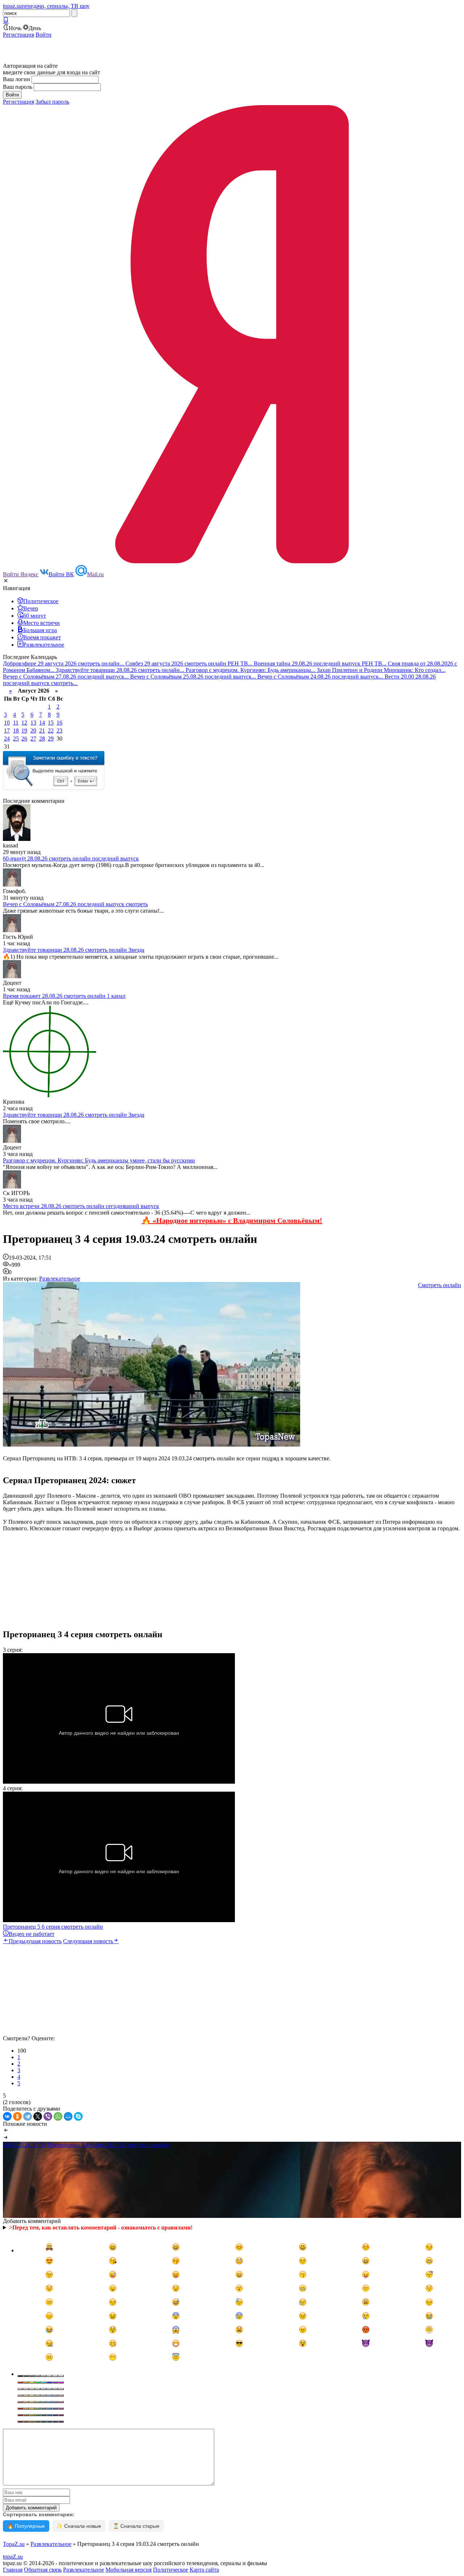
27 (33, 739)
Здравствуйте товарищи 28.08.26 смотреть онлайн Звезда (74, 950)
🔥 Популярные (26, 2526)
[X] (38, 2116)
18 (16, 731)
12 (24, 723)
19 (24, 731)
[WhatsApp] (58, 2116)
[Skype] (78, 2116)
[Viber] (48, 2116)
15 (51, 723)
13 (33, 723)
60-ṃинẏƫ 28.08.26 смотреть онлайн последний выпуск (71, 858)
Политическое (171, 2570)
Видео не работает (32, 1934)
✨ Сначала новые (79, 2526)
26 (24, 739)
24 (7, 739)
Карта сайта (204, 2570)
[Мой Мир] (68, 2116)
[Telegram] (28, 2116)
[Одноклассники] (17, 2116)
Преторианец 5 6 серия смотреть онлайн (53, 1927)
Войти (43, 35)
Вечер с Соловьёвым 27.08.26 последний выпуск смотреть (75, 904)
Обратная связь (43, 2570)
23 (59, 731)
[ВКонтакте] (7, 2116)
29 (51, 739)
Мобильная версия (129, 2570)
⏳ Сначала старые (136, 2526)
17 (7, 731)
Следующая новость (88, 1941)
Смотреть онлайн (440, 1285)
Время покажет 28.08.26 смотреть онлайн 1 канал (64, 996)
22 (51, 731)
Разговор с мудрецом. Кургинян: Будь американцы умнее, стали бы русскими (99, 1160)
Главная (13, 2570)
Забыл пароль (52, 102)
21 (42, 731)
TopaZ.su (14, 2544)
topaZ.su (13, 2557)
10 (7, 723)
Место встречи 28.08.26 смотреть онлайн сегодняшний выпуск (81, 1206)
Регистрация (18, 35)
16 (59, 723)
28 (42, 739)
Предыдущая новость (35, 1941)
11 (16, 723)
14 (42, 723)
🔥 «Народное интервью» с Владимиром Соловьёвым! (232, 1220)
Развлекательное (60, 1279)
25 (16, 739)
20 (33, 731)
